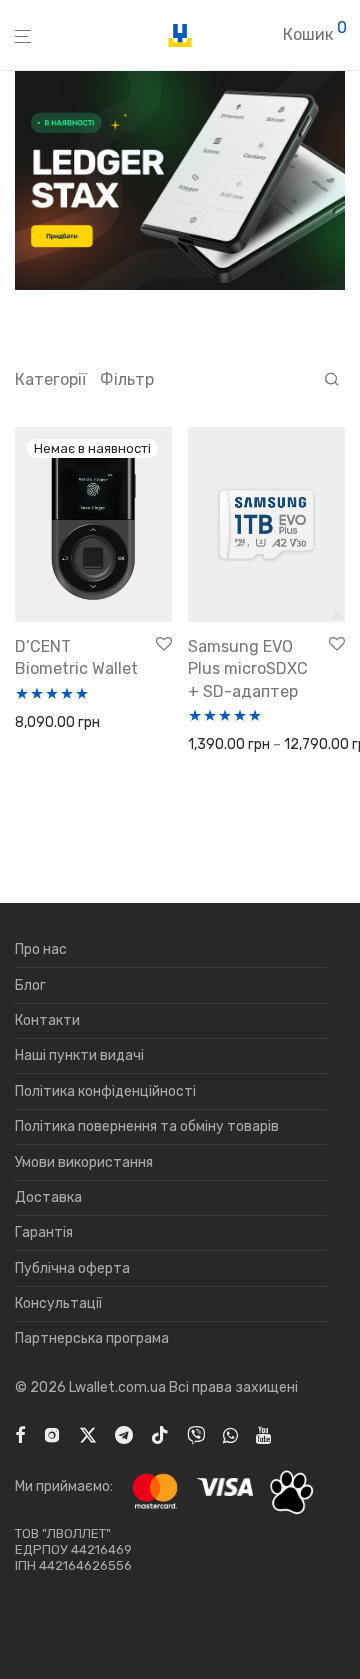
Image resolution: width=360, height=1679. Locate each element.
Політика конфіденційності (105, 1091)
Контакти (47, 1020)
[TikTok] (160, 1433)
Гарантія (44, 1232)
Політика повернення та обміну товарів (147, 1126)
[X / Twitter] (88, 1433)
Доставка (48, 1197)
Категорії (50, 379)
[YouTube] (265, 1433)
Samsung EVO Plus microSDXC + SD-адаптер (248, 669)
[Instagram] (52, 1433)
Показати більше (65, 749)
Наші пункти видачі (79, 1055)
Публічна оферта (72, 1268)
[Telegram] (124, 1433)
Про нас (41, 949)
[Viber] (196, 1433)
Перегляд (40, 723)
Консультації (58, 1303)
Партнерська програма (92, 1338)
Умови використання (84, 1162)
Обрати (207, 745)
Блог (30, 985)
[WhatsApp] (230, 1433)
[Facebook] (20, 1433)
